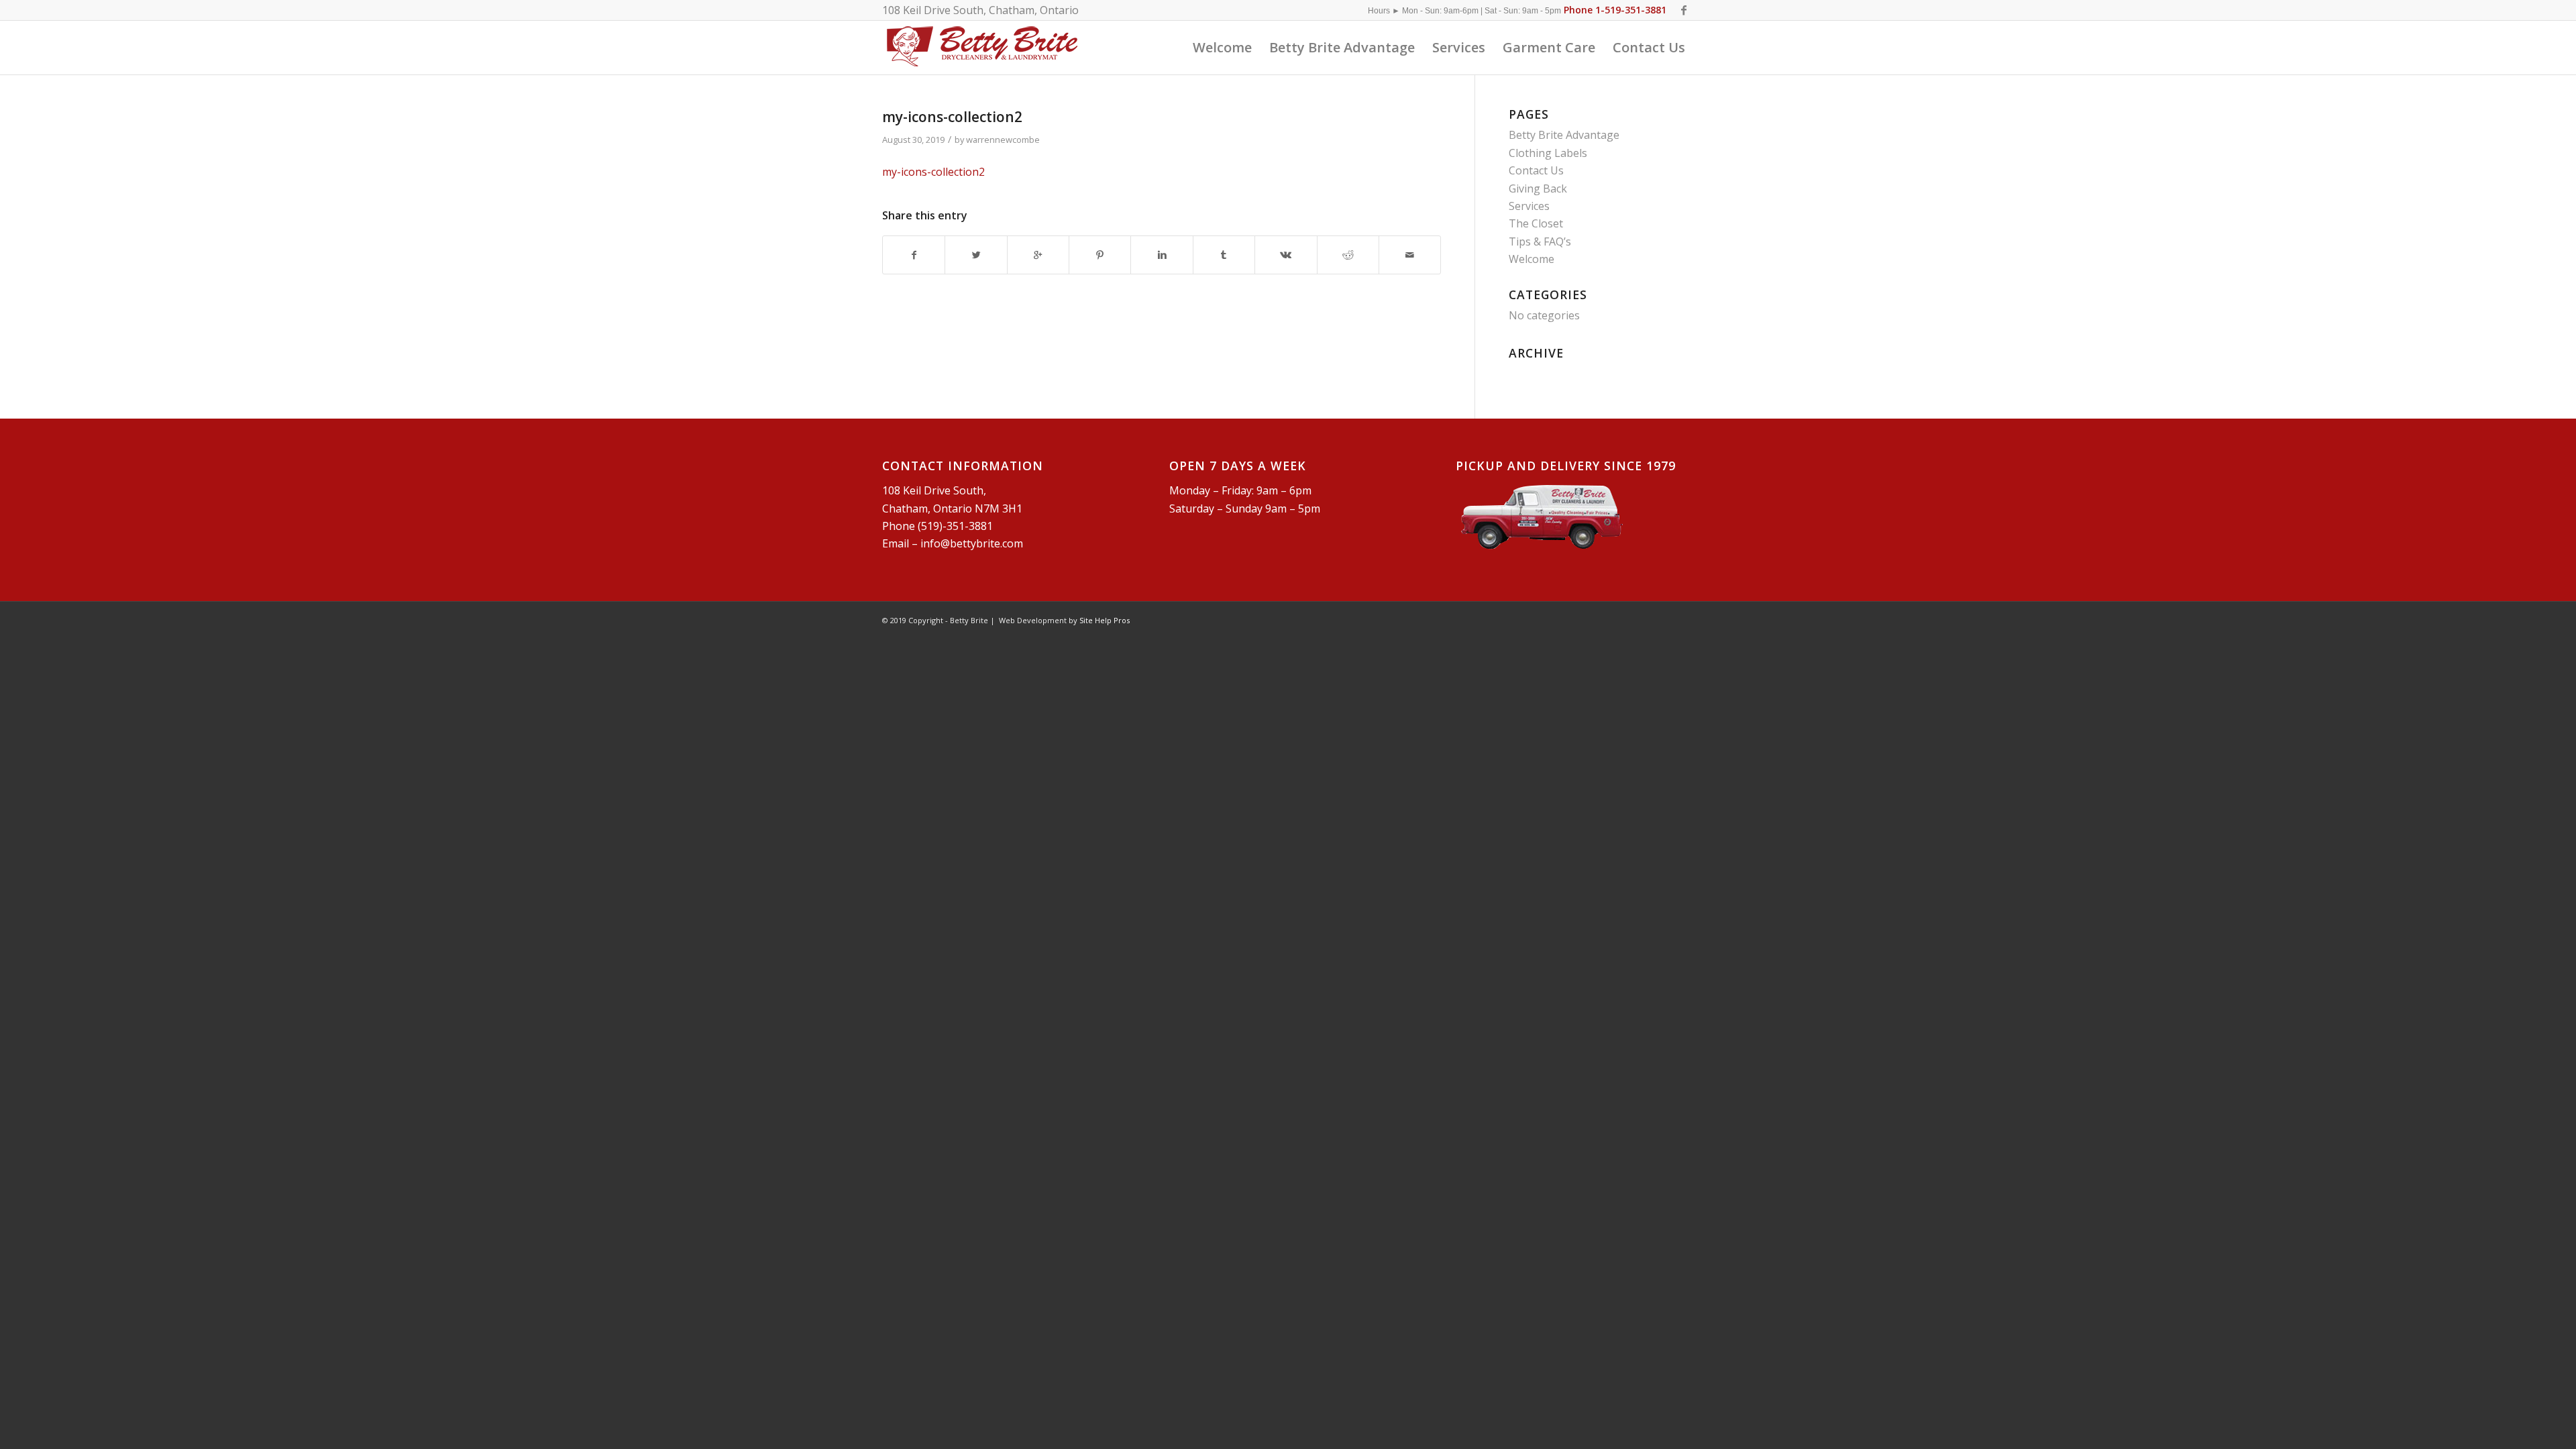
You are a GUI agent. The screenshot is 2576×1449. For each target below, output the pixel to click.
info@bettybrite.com (972, 543)
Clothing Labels (1548, 153)
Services (1529, 206)
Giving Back (1538, 189)
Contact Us (1536, 170)
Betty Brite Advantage (1564, 135)
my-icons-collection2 (952, 117)
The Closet (1536, 223)
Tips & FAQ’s (1540, 241)
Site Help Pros (1105, 620)
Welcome (1532, 259)
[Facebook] (1684, 10)
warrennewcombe (1003, 140)
